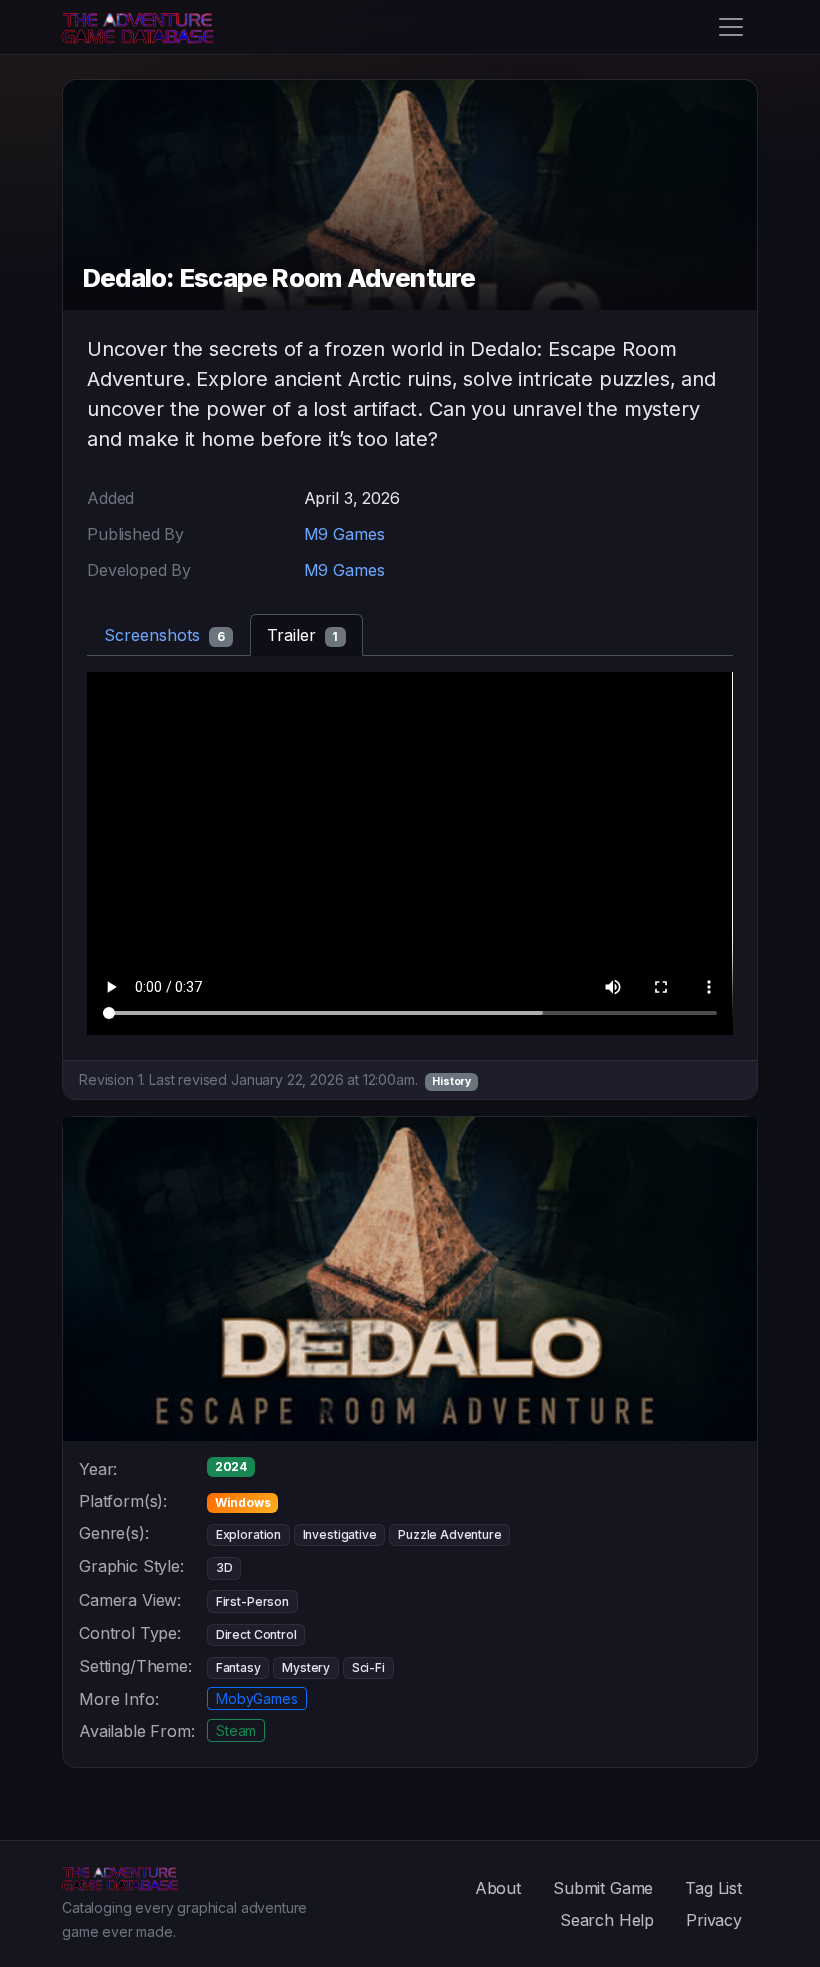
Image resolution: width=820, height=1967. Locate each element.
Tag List (713, 1888)
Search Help (607, 1920)
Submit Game (603, 1888)
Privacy (714, 1920)
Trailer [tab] (303, 635)
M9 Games (344, 534)
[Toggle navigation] (731, 27)
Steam (236, 1730)
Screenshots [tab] (164, 635)
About (498, 1888)
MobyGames (257, 1698)
